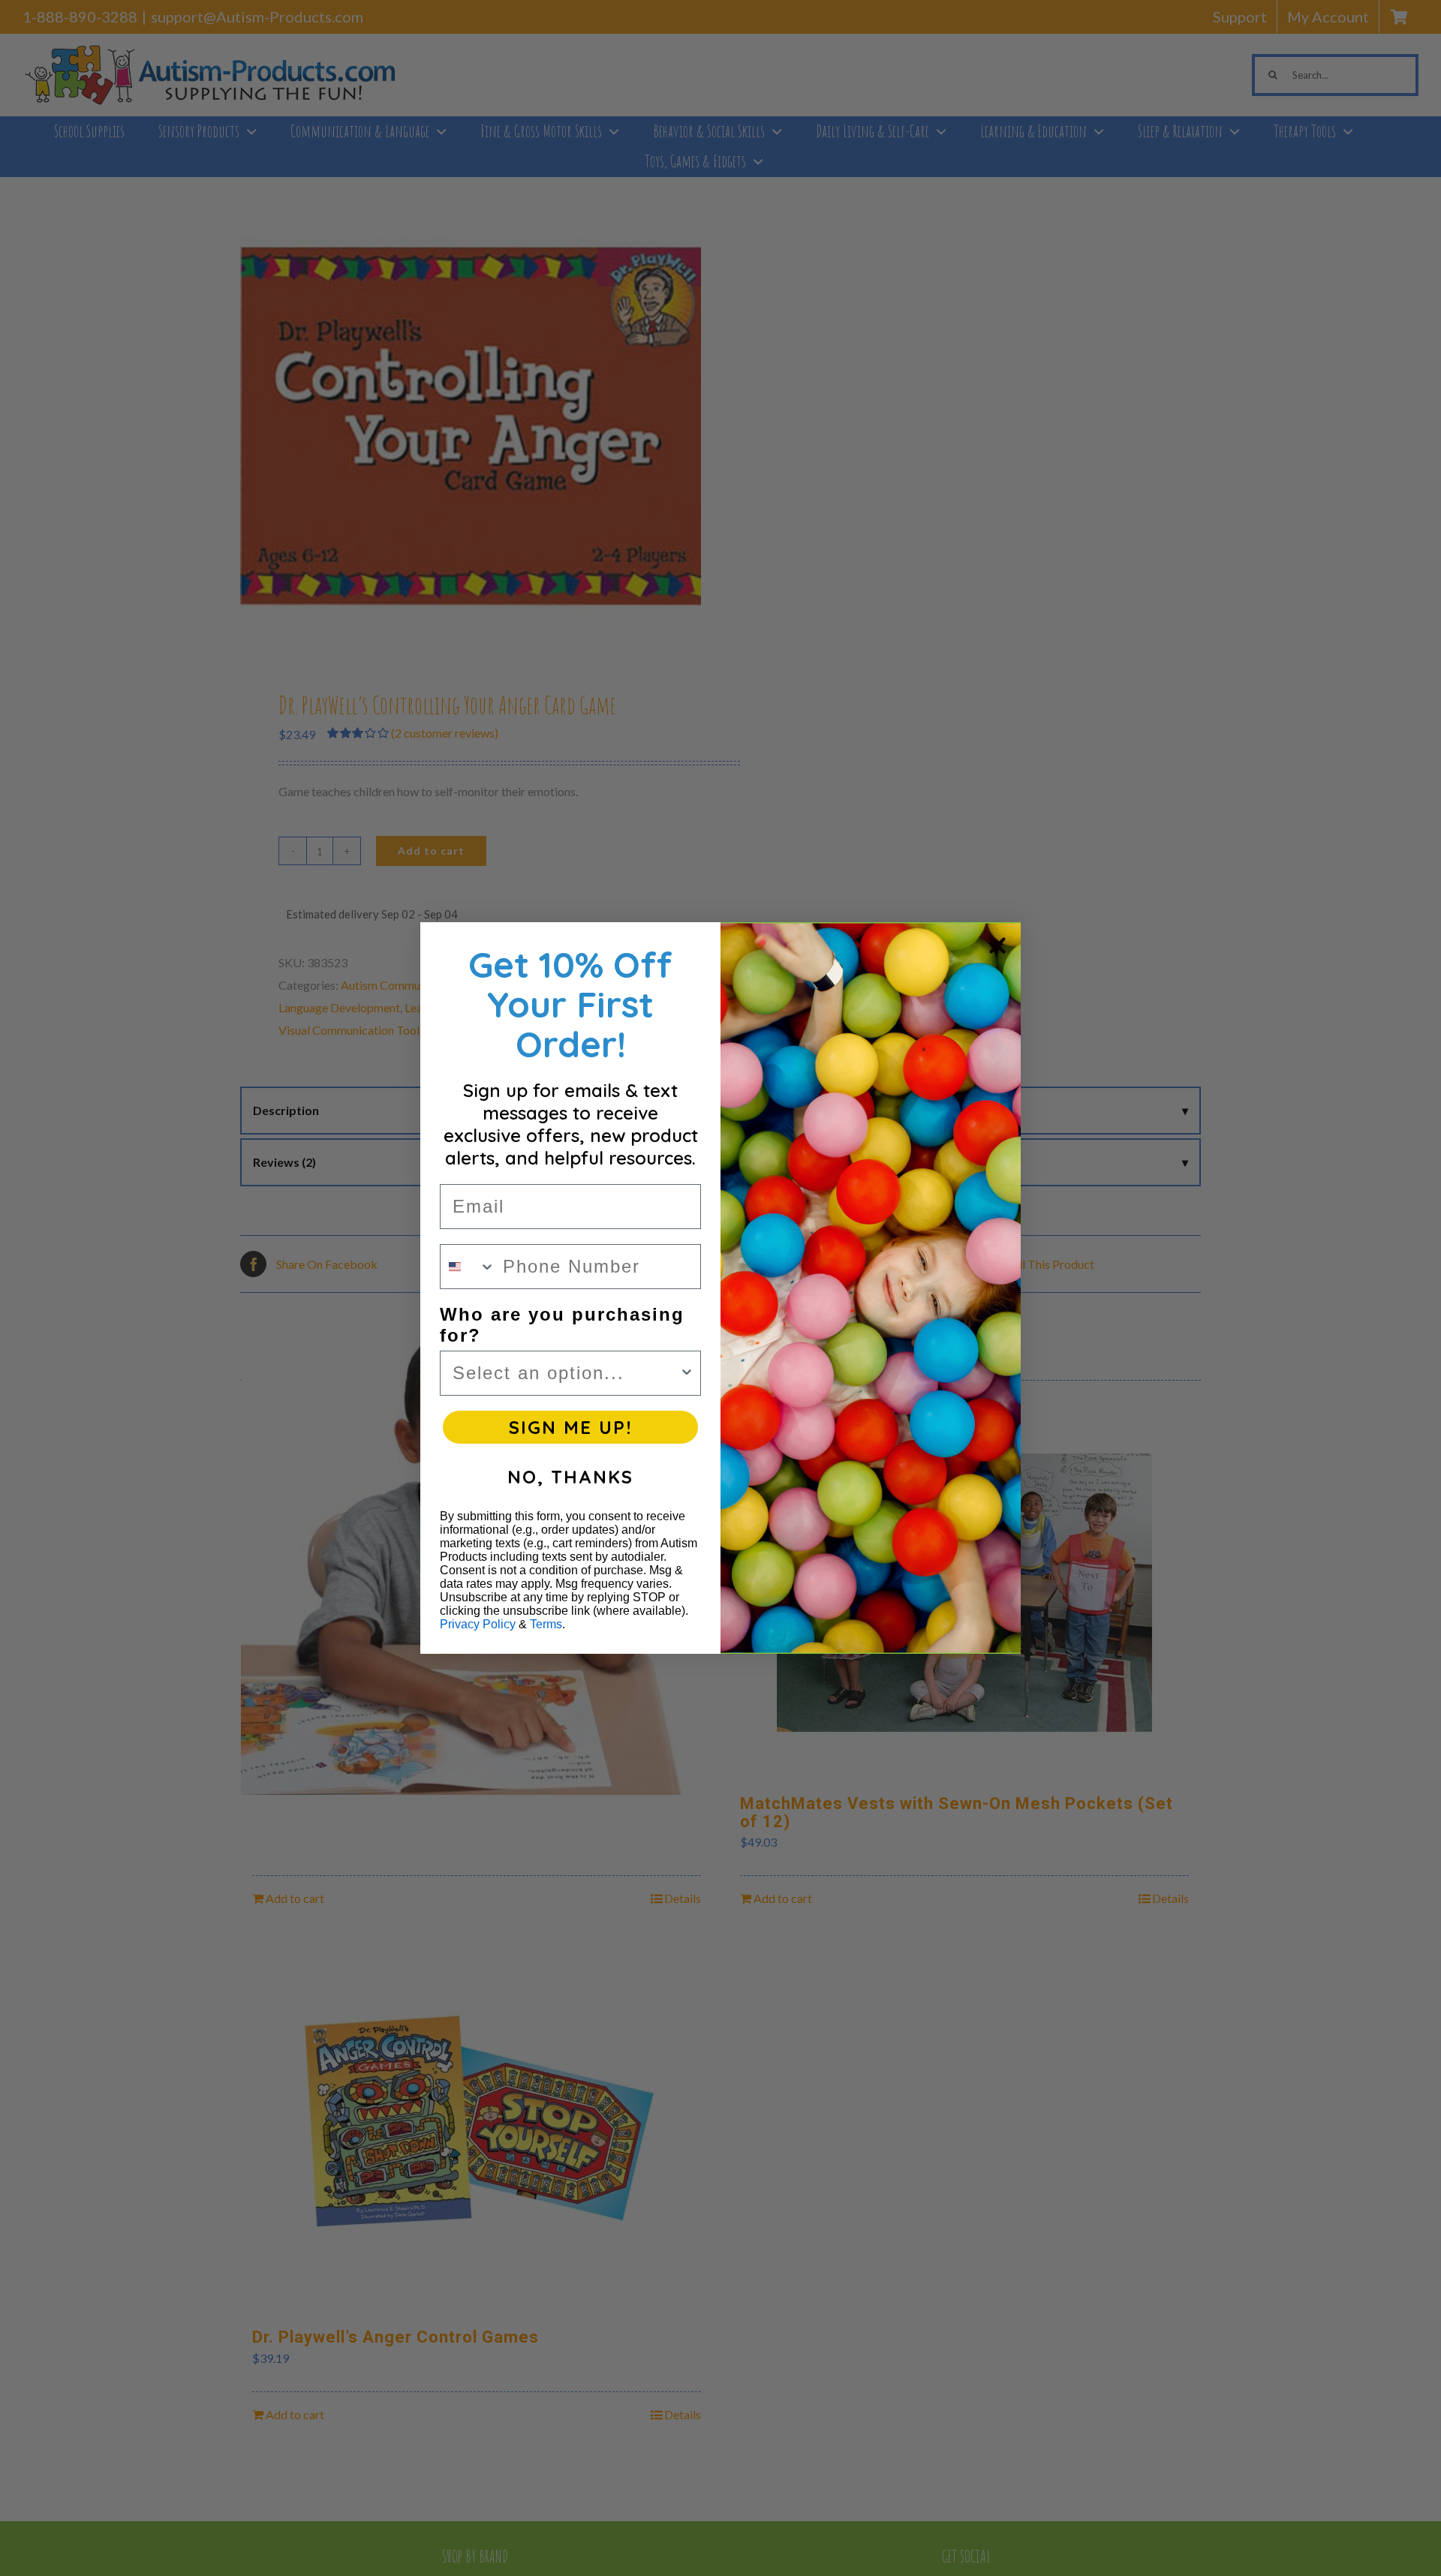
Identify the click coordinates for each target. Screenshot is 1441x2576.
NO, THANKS (570, 1477)
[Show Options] (687, 1373)
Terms (546, 1624)
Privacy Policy (478, 1624)
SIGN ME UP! (570, 1427)
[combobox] (468, 1267)
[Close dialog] (997, 945)
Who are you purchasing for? (562, 1325)
